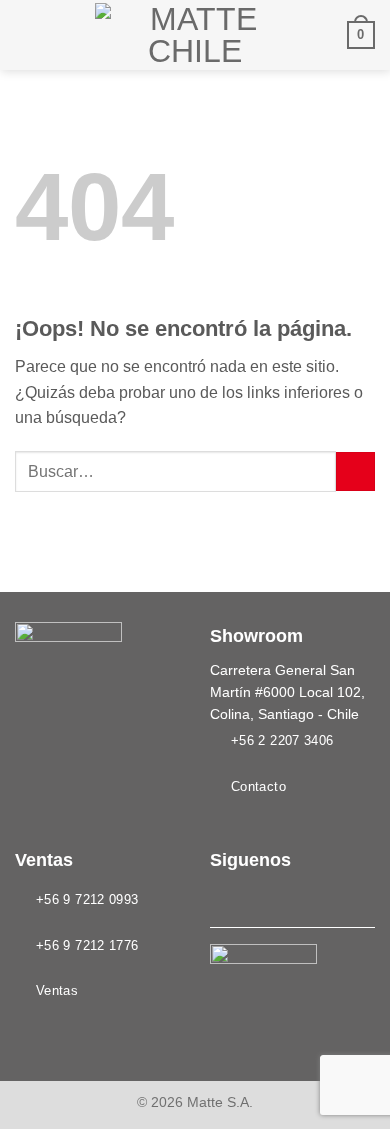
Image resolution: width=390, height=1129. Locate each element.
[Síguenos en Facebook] (222, 898)
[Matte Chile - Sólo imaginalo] (195, 35)
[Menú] (27, 34)
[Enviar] (355, 471)
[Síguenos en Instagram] (247, 898)
